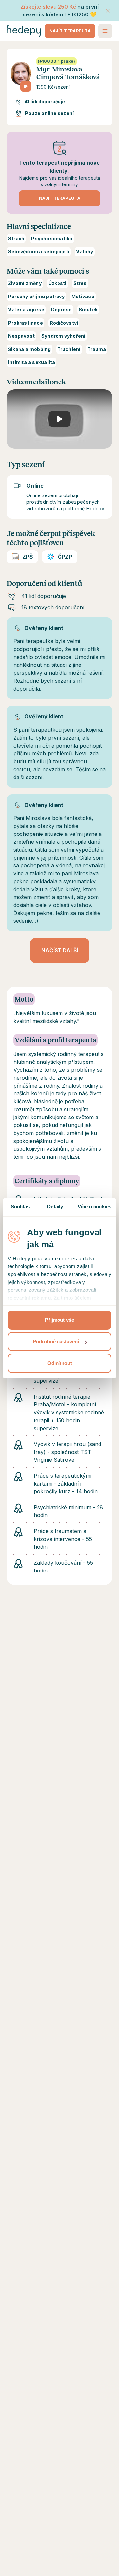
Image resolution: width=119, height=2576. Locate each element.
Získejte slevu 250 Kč (48, 7)
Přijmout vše (59, 1320)
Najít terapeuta (70, 31)
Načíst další (60, 950)
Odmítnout (60, 1363)
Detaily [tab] (55, 1207)
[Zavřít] (108, 11)
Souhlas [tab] (20, 1207)
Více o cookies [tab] (95, 1207)
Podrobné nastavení (56, 1341)
